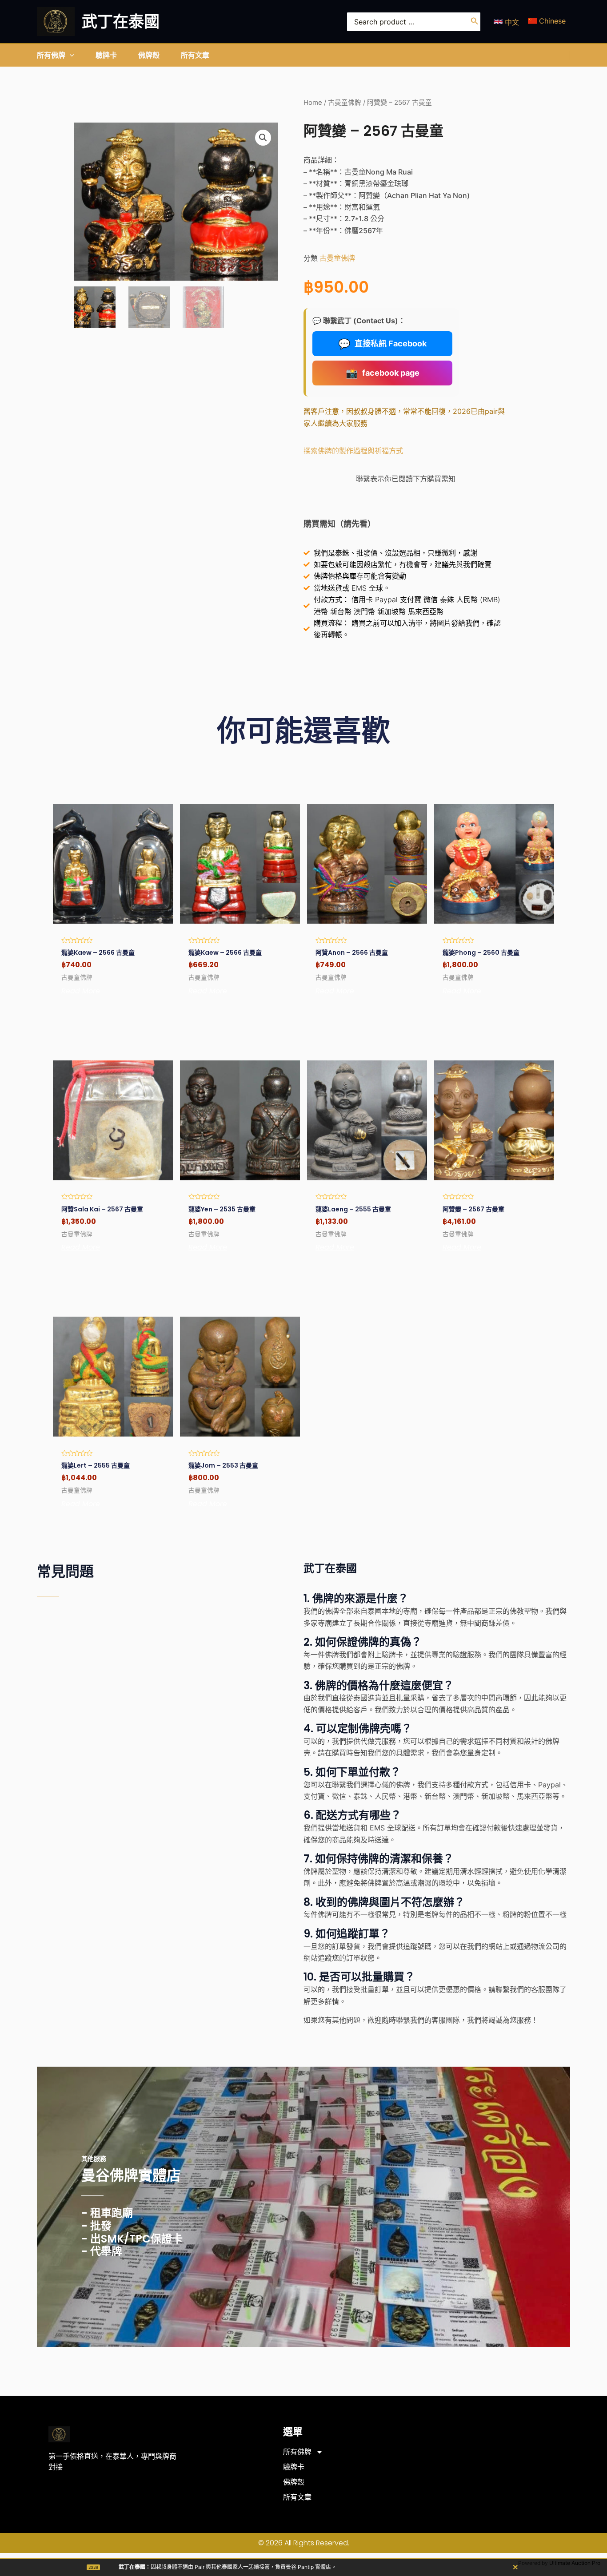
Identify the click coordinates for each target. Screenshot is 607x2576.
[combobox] (414, 22)
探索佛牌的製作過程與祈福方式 (353, 451)
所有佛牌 (297, 2452)
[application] (70, 55)
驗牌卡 (294, 2467)
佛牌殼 (294, 2482)
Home (313, 103)
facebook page (383, 373)
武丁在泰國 (121, 22)
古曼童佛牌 (345, 103)
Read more (81, 991)
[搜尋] (475, 22)
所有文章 (297, 2497)
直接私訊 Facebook (382, 344)
